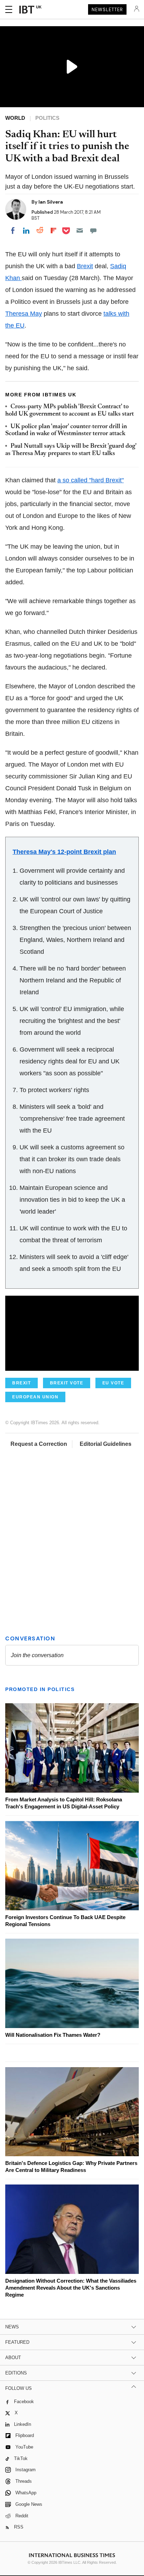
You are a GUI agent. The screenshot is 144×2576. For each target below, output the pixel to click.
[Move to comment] (93, 230)
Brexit (85, 266)
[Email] (80, 230)
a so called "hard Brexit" (91, 480)
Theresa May (24, 314)
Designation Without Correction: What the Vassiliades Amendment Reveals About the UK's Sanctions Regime (71, 2288)
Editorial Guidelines (106, 1444)
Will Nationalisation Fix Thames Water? (53, 2035)
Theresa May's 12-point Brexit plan (64, 852)
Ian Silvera (51, 202)
